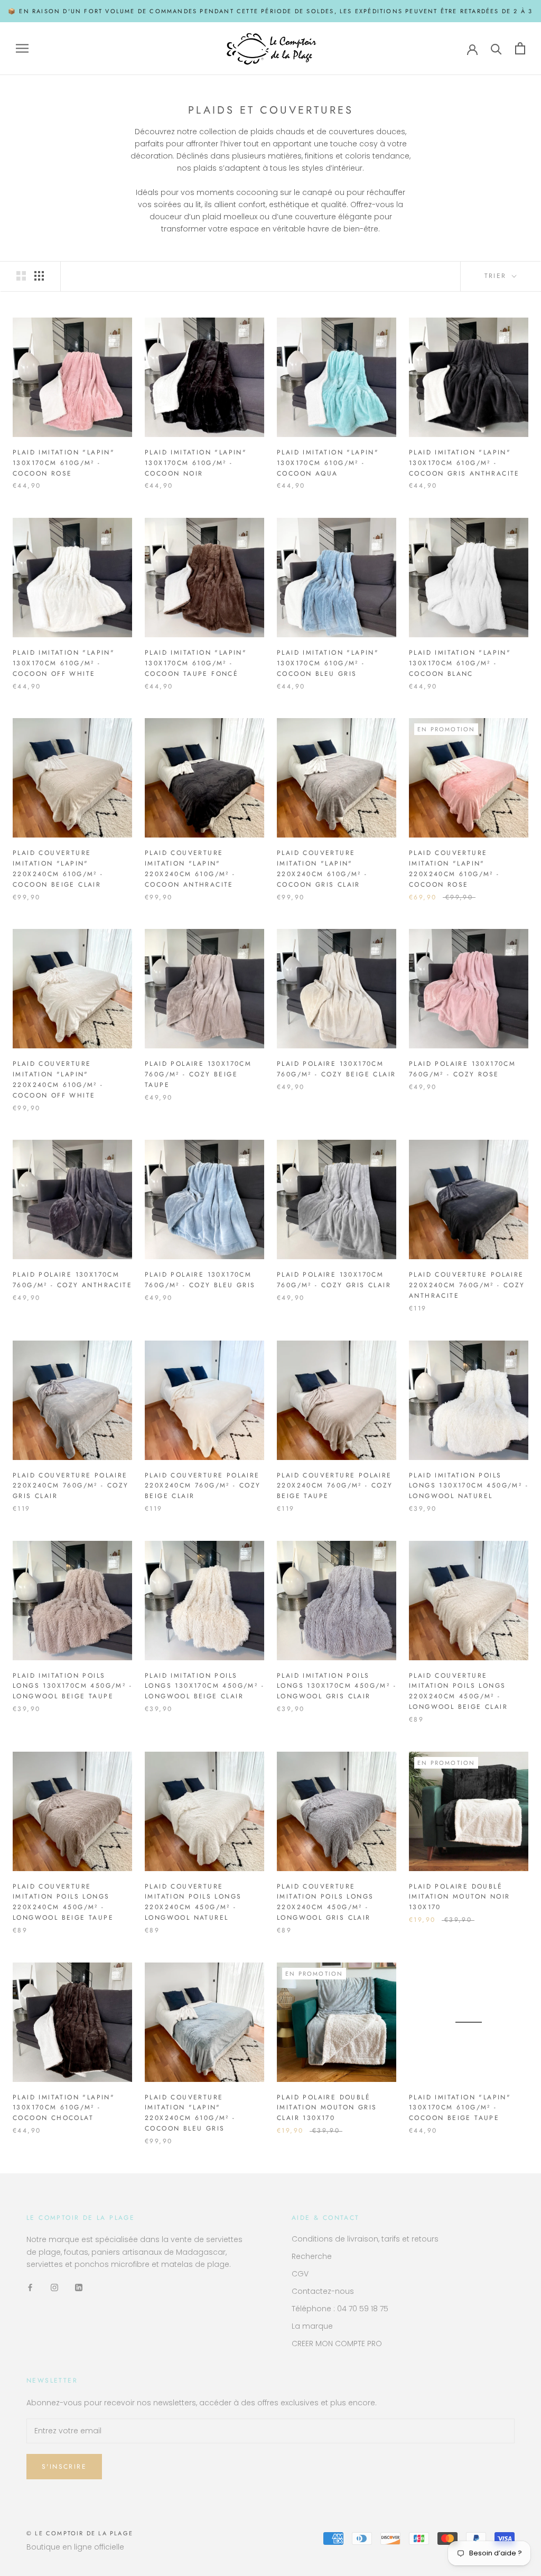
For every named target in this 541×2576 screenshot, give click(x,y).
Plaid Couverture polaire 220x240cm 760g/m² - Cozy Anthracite (467, 1285)
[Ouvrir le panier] (520, 48)
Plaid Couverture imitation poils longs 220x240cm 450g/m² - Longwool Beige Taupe (63, 1902)
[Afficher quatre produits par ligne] (39, 276)
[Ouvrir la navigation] (22, 48)
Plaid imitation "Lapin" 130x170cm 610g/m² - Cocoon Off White (64, 663)
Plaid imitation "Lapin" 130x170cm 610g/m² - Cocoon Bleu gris (328, 663)
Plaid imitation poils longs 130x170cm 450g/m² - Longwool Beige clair (204, 1686)
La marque (312, 2326)
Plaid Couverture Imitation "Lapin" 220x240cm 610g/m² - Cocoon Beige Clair (58, 868)
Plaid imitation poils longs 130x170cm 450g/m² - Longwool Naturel (469, 1486)
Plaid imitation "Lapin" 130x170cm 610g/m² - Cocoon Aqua (328, 463)
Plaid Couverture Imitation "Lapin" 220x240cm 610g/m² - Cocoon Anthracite (190, 868)
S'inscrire (64, 2467)
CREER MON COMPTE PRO (337, 2343)
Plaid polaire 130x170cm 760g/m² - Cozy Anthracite (72, 1280)
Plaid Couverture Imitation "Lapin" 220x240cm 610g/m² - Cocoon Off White (58, 1079)
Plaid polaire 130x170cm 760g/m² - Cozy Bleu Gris (200, 1280)
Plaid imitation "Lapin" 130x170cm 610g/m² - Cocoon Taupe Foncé (196, 663)
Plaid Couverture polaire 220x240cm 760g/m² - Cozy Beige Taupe (335, 1486)
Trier (497, 276)
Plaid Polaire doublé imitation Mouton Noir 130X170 (459, 1897)
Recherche (312, 2256)
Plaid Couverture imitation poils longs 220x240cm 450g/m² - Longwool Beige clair (458, 1691)
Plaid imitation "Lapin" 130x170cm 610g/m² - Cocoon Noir (196, 463)
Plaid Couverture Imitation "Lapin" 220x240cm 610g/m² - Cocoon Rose (454, 868)
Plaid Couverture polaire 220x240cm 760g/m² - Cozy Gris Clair (71, 1486)
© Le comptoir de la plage (80, 2533)
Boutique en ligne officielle (75, 2547)
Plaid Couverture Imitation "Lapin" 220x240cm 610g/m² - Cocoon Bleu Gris (190, 2113)
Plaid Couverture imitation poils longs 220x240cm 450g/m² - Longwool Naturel (193, 1902)
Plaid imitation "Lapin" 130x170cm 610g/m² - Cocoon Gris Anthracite (464, 463)
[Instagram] (54, 2287)
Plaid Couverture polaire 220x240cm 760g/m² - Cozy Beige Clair (203, 1486)
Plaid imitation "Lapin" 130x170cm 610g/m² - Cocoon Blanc (460, 663)
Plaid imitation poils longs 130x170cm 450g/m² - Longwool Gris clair (337, 1686)
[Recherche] (496, 48)
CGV (300, 2274)
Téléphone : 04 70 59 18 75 (340, 2309)
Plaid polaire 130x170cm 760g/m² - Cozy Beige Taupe (198, 1074)
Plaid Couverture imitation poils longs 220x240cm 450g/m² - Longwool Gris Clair (325, 1902)
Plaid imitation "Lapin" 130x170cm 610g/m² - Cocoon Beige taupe (460, 2108)
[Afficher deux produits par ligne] (21, 276)
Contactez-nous (323, 2291)
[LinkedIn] (79, 2287)
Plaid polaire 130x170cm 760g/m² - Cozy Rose (462, 1069)
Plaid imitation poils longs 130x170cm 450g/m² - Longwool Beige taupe (72, 1686)
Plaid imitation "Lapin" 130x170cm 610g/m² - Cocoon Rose (64, 463)
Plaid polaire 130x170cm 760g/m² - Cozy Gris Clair (334, 1280)
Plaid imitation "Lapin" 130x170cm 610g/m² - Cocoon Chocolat (64, 2108)
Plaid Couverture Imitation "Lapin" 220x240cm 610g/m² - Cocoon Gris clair (322, 868)
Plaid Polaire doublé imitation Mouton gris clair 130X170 (327, 2108)
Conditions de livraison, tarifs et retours (365, 2239)
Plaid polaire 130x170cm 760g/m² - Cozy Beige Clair (336, 1069)
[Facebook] (30, 2287)
